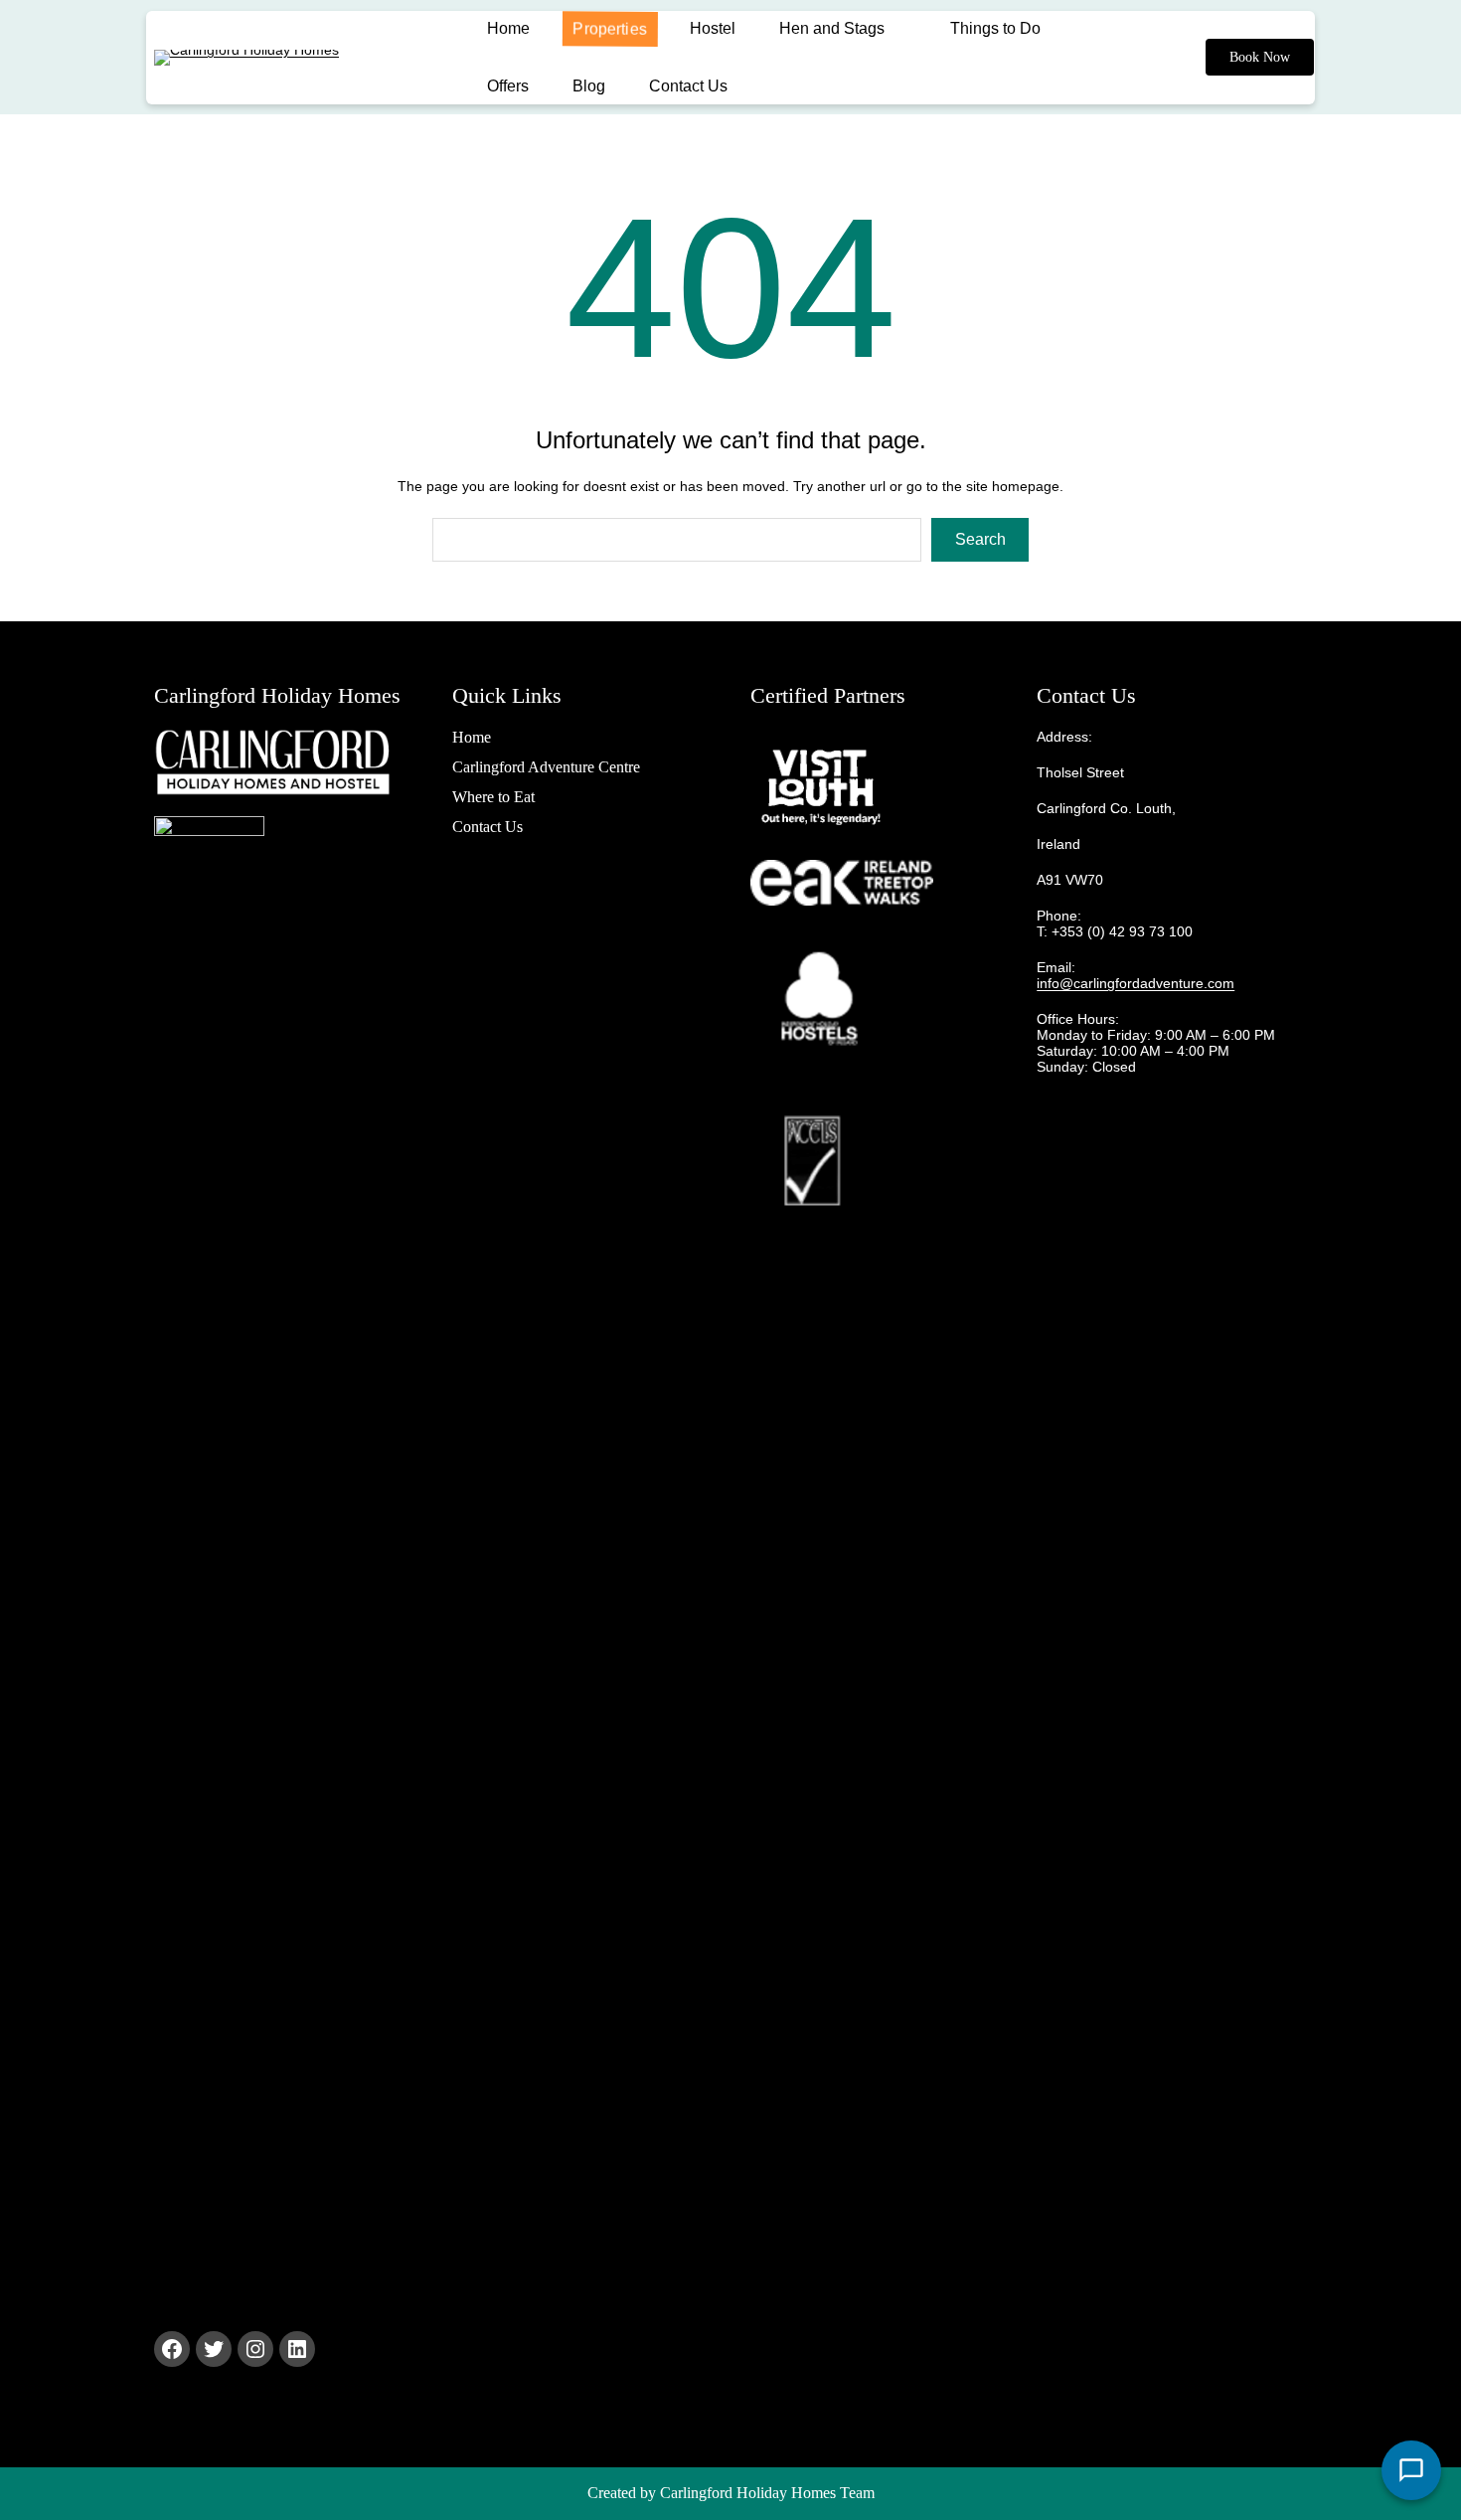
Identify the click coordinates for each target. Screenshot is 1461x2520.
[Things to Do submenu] (1063, 29)
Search (980, 539)
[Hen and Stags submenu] (907, 29)
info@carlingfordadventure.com (1136, 983)
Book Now (1260, 57)
